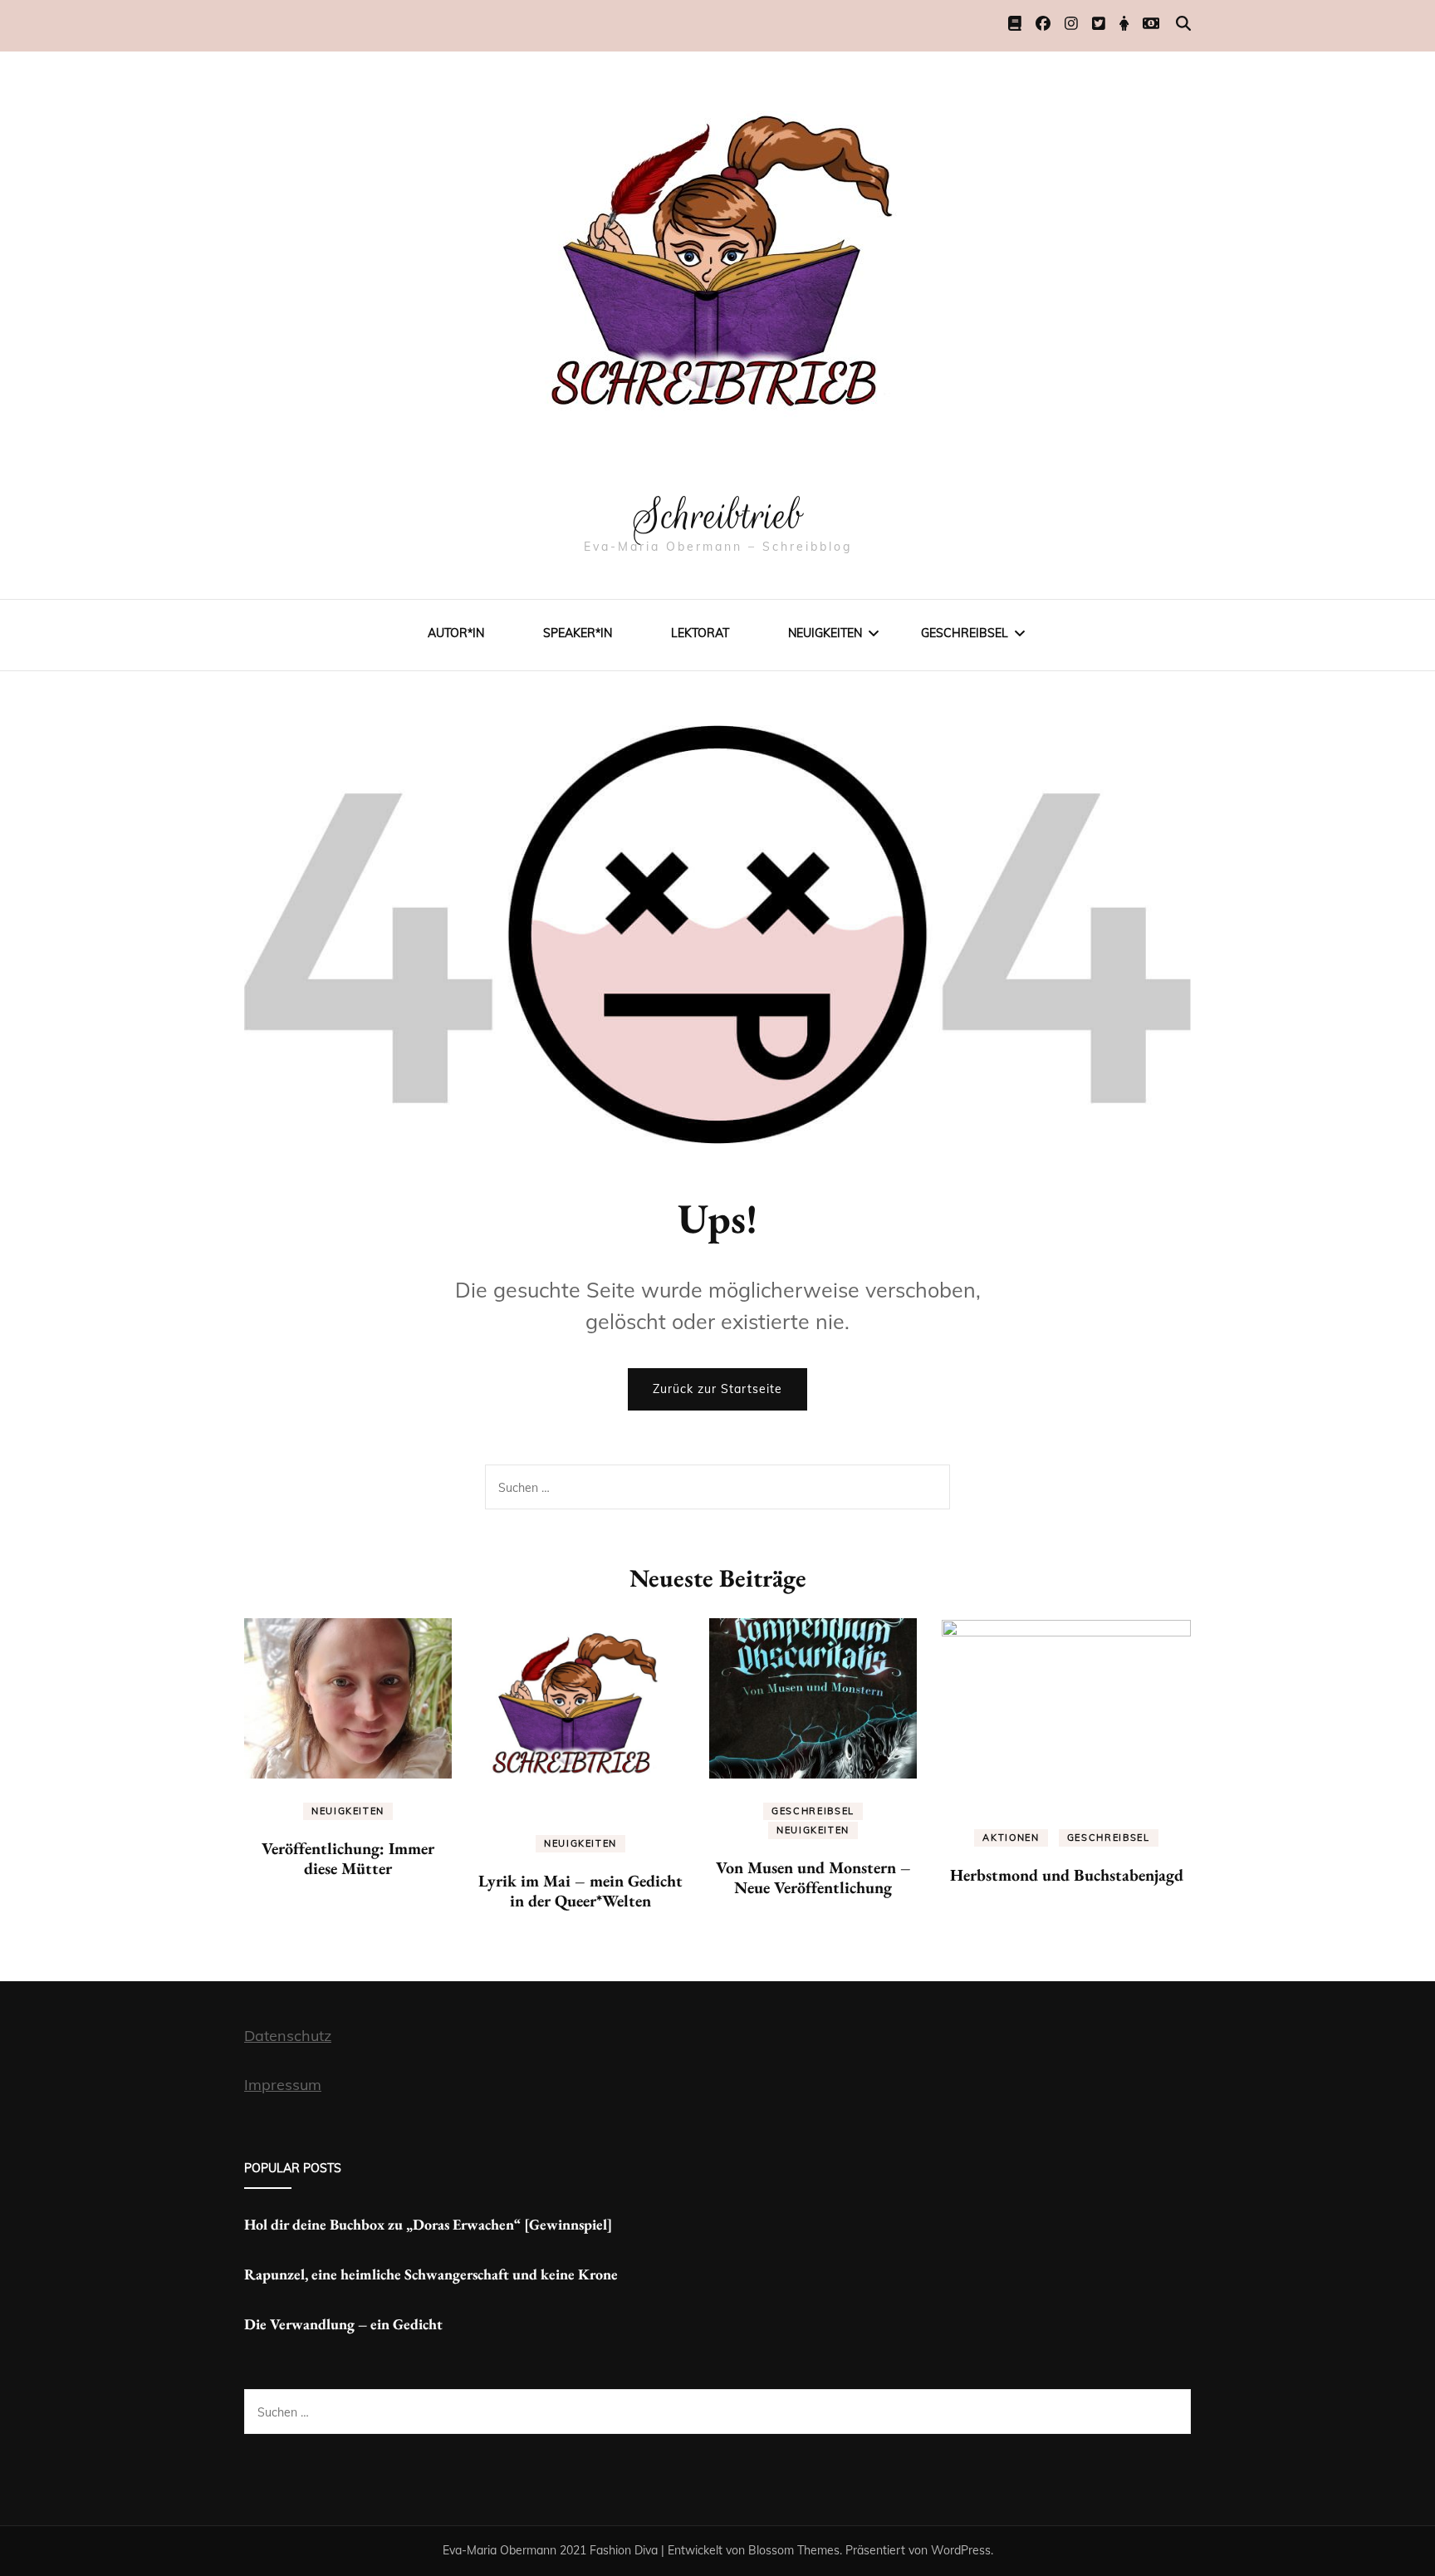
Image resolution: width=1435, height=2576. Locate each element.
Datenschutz (288, 2036)
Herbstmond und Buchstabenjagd (1067, 1875)
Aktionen (1011, 1838)
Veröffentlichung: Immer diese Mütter (348, 1858)
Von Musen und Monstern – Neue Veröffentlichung (813, 1877)
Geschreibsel (965, 633)
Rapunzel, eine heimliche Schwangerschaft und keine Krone (431, 2274)
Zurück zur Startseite (717, 1389)
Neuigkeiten (825, 633)
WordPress (961, 2550)
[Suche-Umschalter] (1183, 24)
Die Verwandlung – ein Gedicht (343, 2324)
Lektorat (700, 633)
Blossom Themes (794, 2550)
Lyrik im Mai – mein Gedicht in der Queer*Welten (580, 1891)
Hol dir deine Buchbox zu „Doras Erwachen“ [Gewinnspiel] (428, 2224)
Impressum (283, 2085)
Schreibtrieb (718, 516)
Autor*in (456, 633)
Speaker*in (578, 633)
